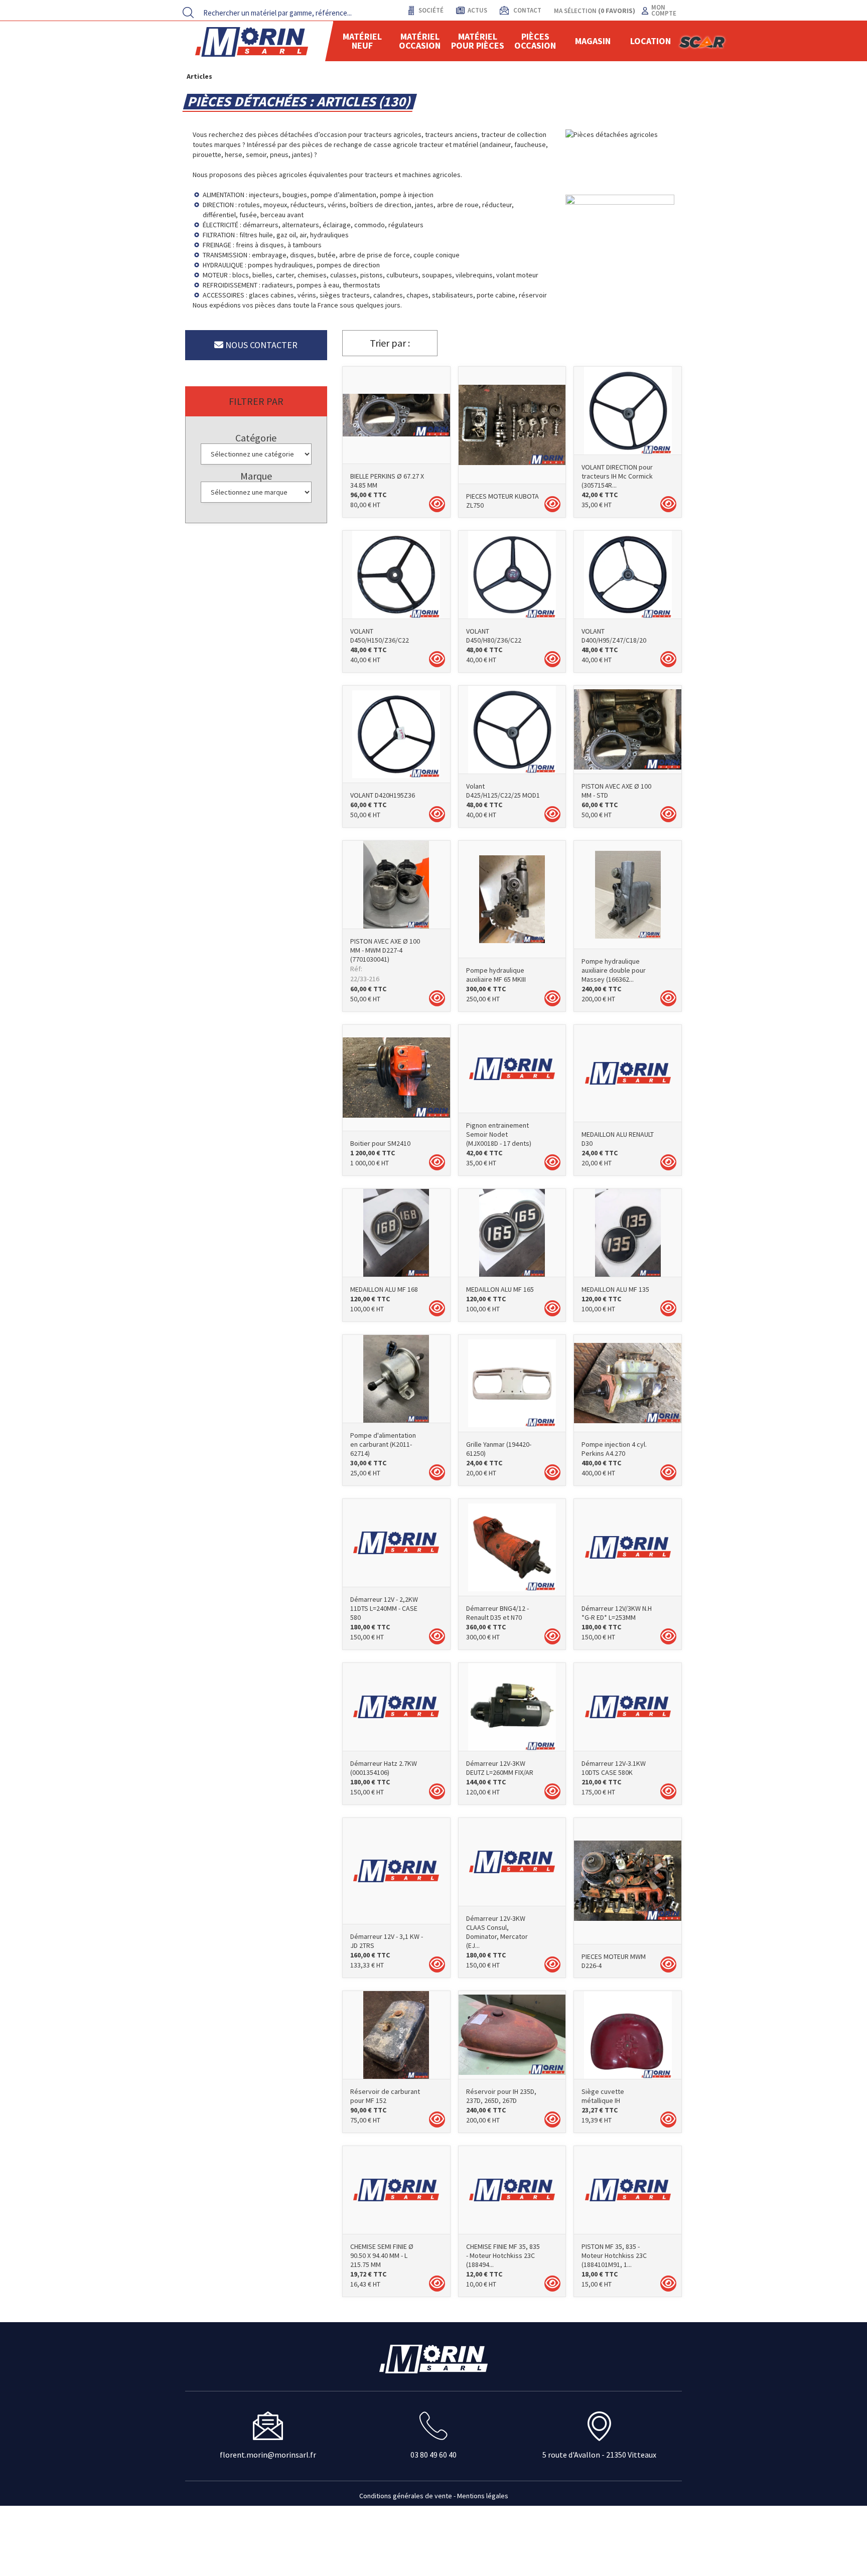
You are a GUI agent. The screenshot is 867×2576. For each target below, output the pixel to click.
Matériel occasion (420, 41)
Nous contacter (260, 345)
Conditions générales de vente (406, 2496)
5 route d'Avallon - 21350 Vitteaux (599, 2455)
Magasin (593, 41)
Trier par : (390, 343)
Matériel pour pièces (478, 41)
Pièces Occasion (535, 41)
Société (430, 10)
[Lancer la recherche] (188, 13)
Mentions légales (483, 2496)
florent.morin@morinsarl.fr (268, 2455)
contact (527, 10)
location (651, 41)
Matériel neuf (362, 41)
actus (477, 10)
